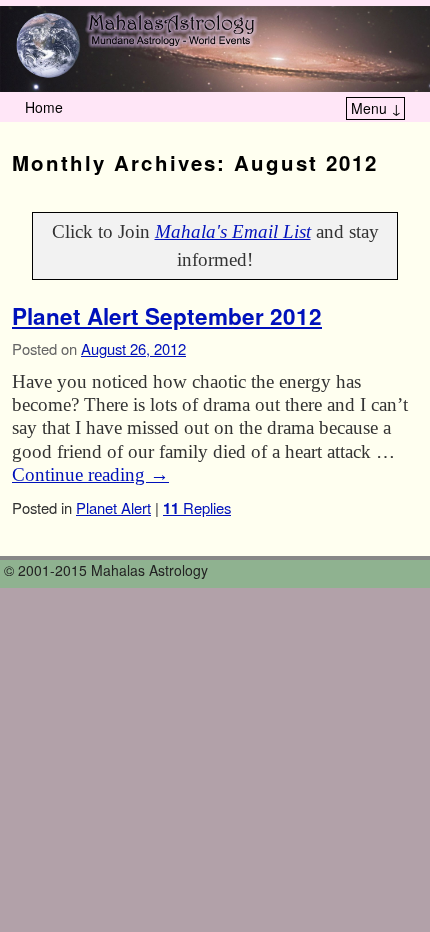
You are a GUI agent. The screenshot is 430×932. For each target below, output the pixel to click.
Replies (197, 507)
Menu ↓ (376, 108)
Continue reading (90, 474)
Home (44, 107)
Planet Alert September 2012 (167, 316)
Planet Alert (113, 507)
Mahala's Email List (233, 231)
